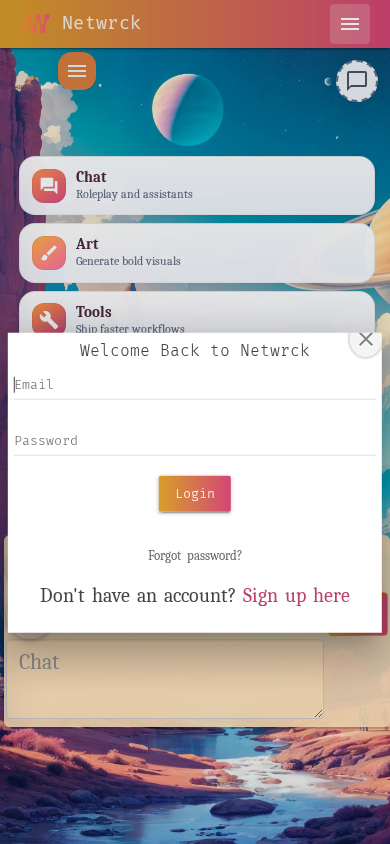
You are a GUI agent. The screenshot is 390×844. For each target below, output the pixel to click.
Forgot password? (195, 555)
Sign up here (296, 595)
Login (195, 493)
